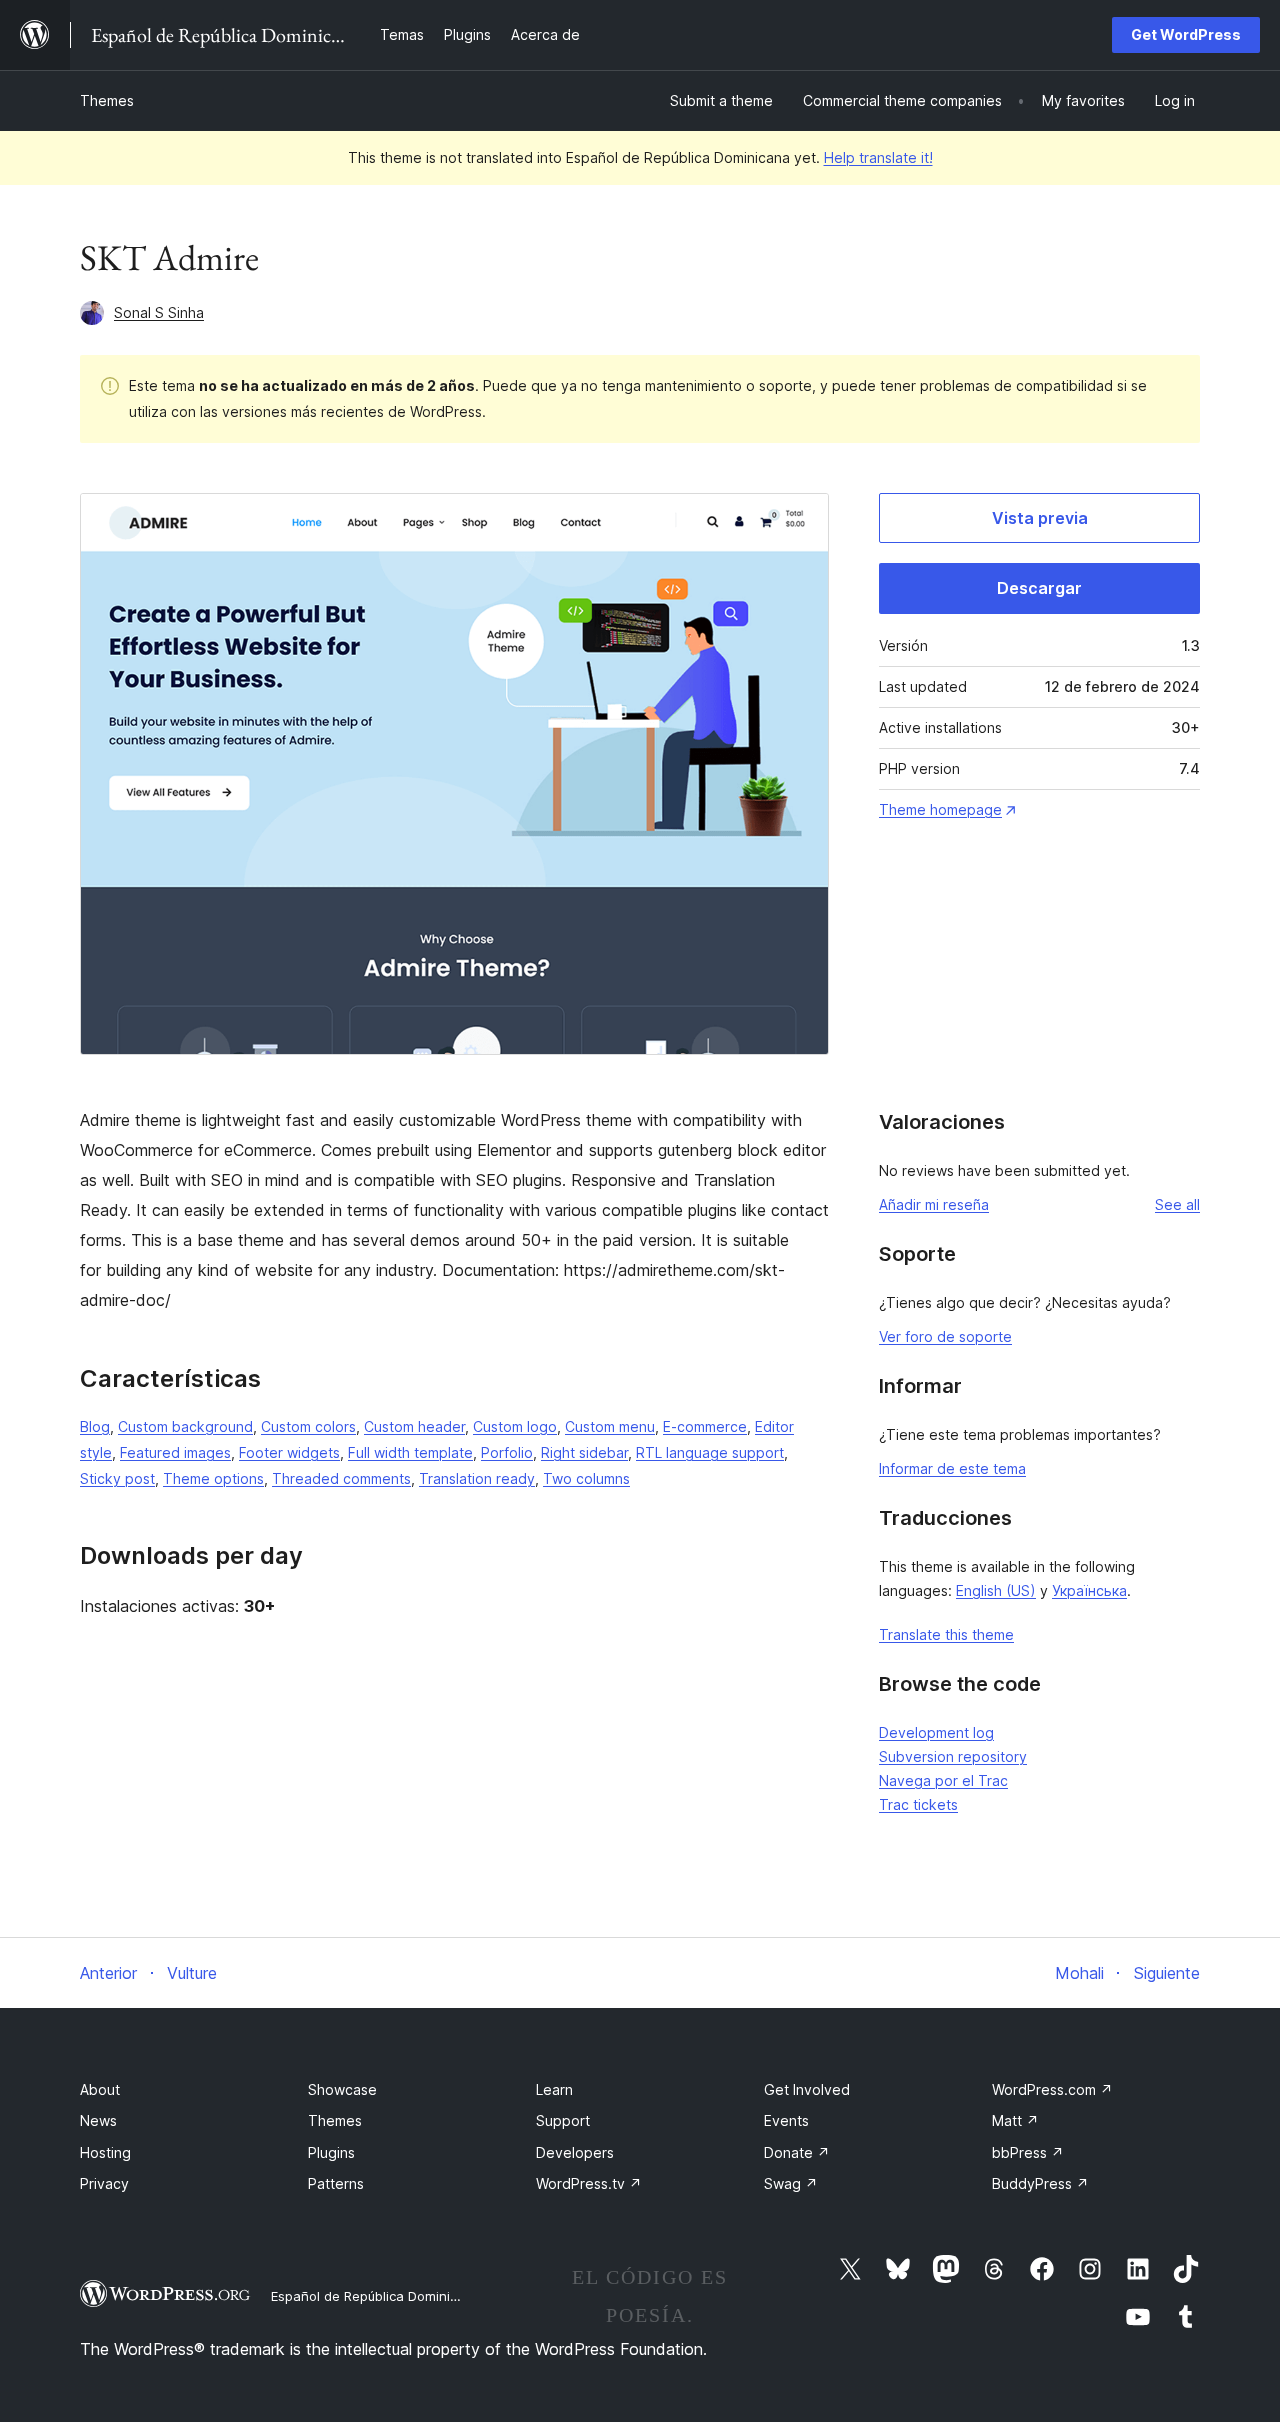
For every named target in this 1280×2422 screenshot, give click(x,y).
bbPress (1028, 2152)
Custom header (414, 1426)
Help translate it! (878, 157)
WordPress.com (1052, 2089)
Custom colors (308, 1426)
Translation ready (477, 1478)
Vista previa (1040, 518)
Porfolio (507, 1452)
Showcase (342, 2089)
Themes (107, 100)
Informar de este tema (952, 1468)
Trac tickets (918, 1804)
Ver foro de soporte (945, 1336)
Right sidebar (584, 1452)
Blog (95, 1426)
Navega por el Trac (943, 1780)
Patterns (336, 2183)
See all (1177, 1204)
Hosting (105, 2152)
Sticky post (117, 1478)
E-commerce (705, 1426)
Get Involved (807, 2089)
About (100, 2089)
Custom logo (515, 1426)
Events (786, 2120)
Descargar (1039, 588)
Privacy (104, 2183)
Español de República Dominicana (376, 2296)
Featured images (175, 1452)
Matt (1015, 2120)
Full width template (410, 1452)
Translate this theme (946, 1634)
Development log (936, 1732)
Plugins (331, 2152)
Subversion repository (953, 1756)
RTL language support (710, 1452)
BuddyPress (1040, 2183)
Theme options (213, 1478)
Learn (554, 2089)
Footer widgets (289, 1452)
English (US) (996, 1590)
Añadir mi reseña (934, 1204)
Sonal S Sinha (159, 312)
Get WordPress (1186, 34)
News (98, 2120)
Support (563, 2120)
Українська (1089, 1590)
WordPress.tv (589, 2183)
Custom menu (610, 1426)
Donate (797, 2152)
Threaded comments (341, 1478)
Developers (575, 2152)
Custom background (185, 1426)
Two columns (586, 1478)
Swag (791, 2183)
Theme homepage (940, 809)
